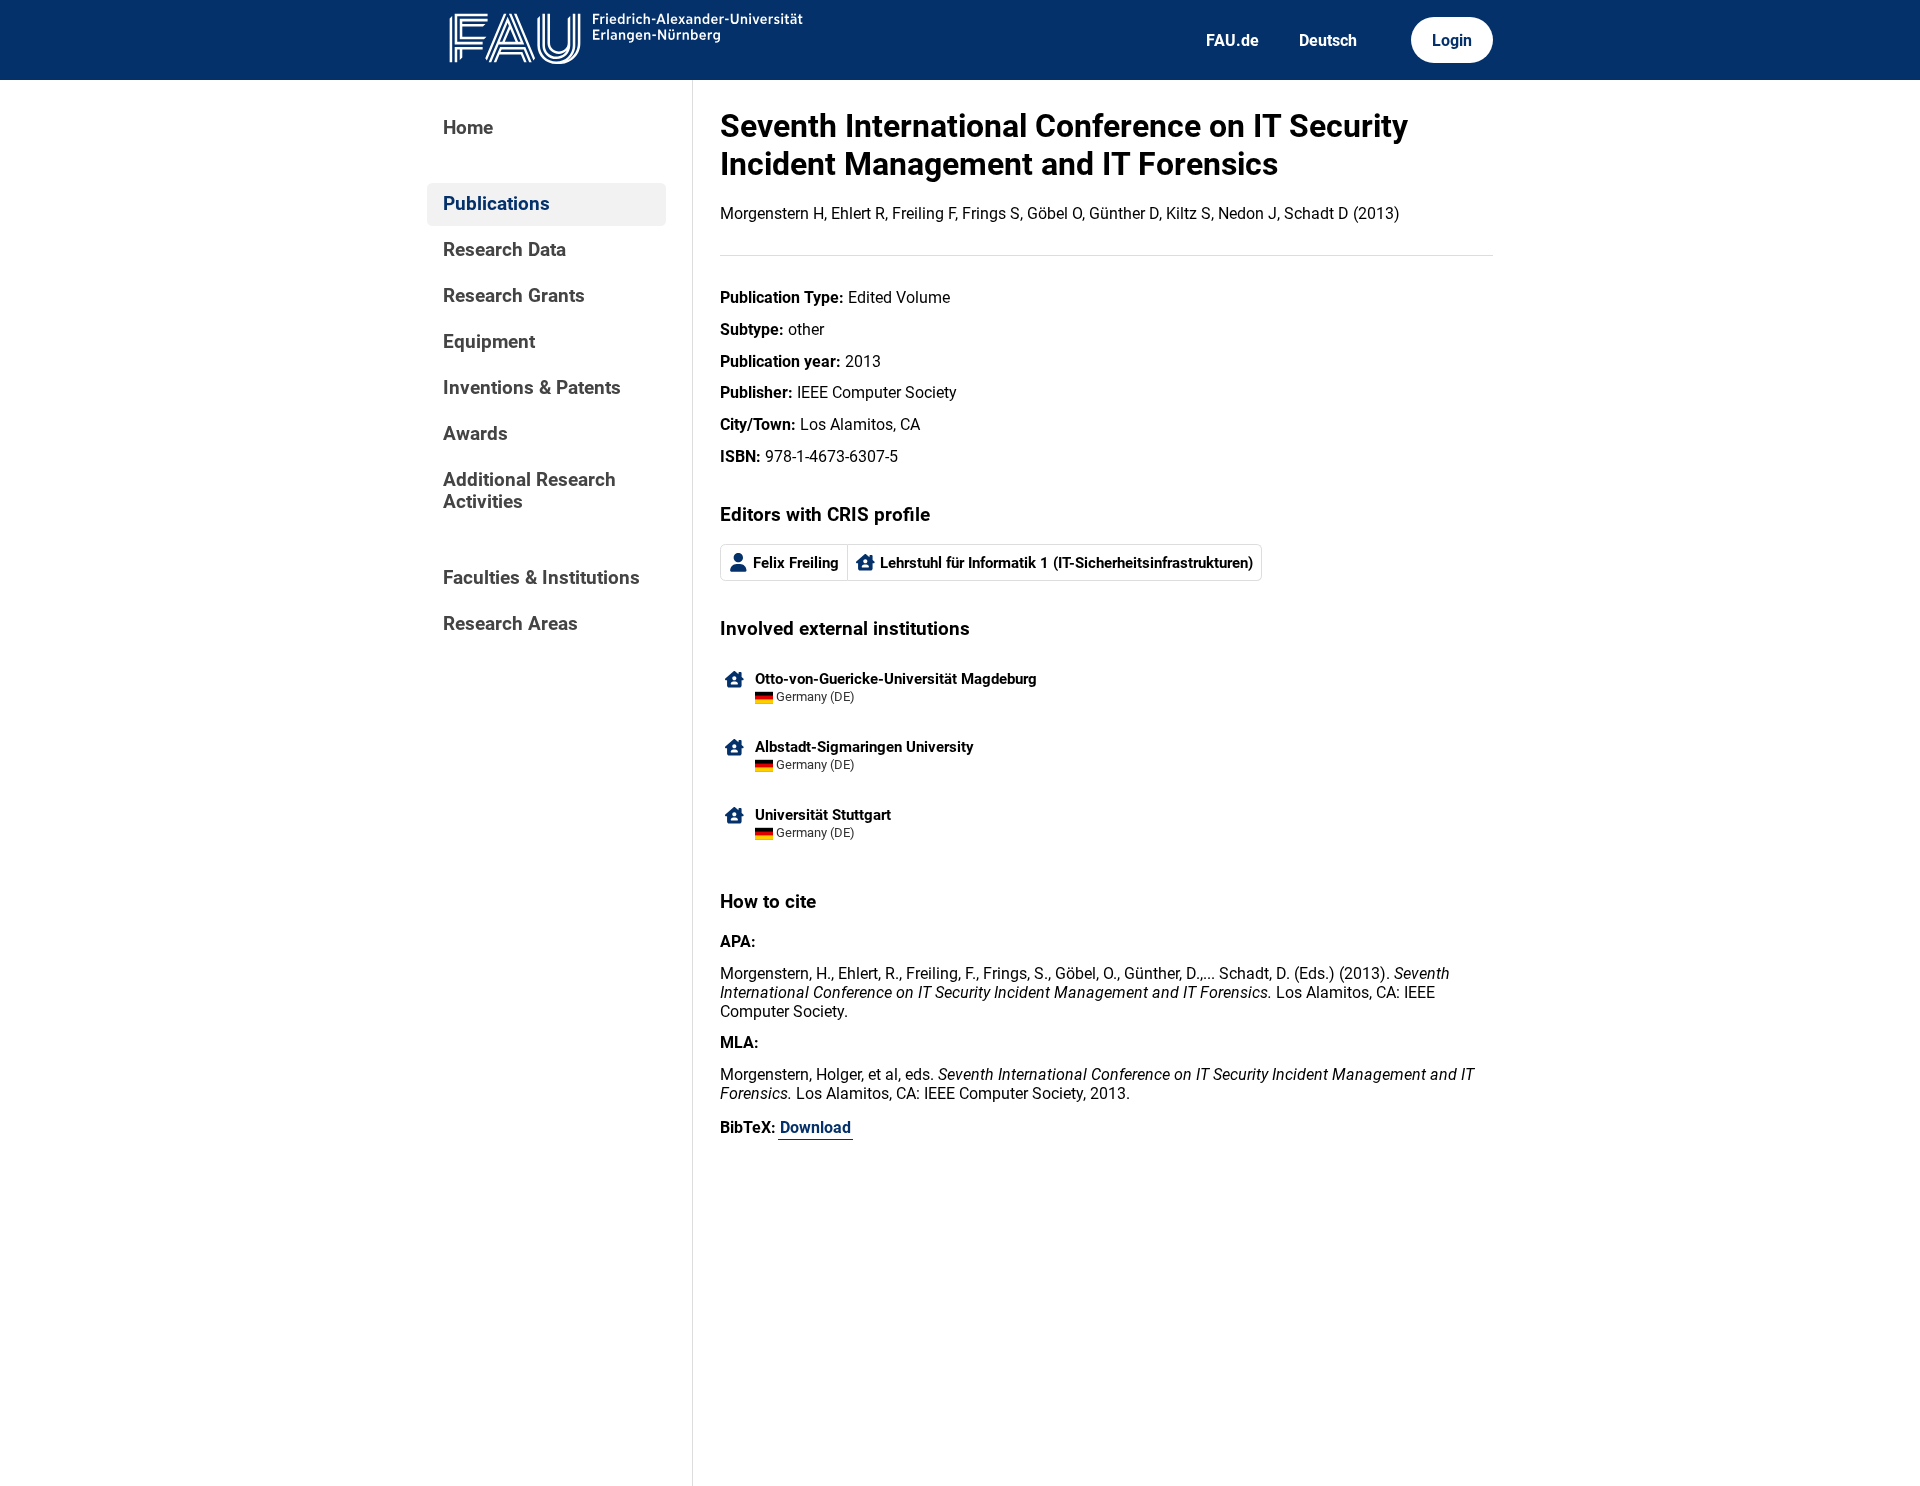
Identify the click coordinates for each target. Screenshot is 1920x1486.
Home (468, 128)
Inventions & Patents (532, 388)
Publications (496, 204)
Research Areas (510, 624)
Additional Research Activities (529, 491)
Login (1452, 40)
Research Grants (514, 296)
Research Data (504, 250)
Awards (475, 434)
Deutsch (1328, 40)
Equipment (489, 342)
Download (815, 1127)
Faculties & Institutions (541, 578)
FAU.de (1232, 40)
